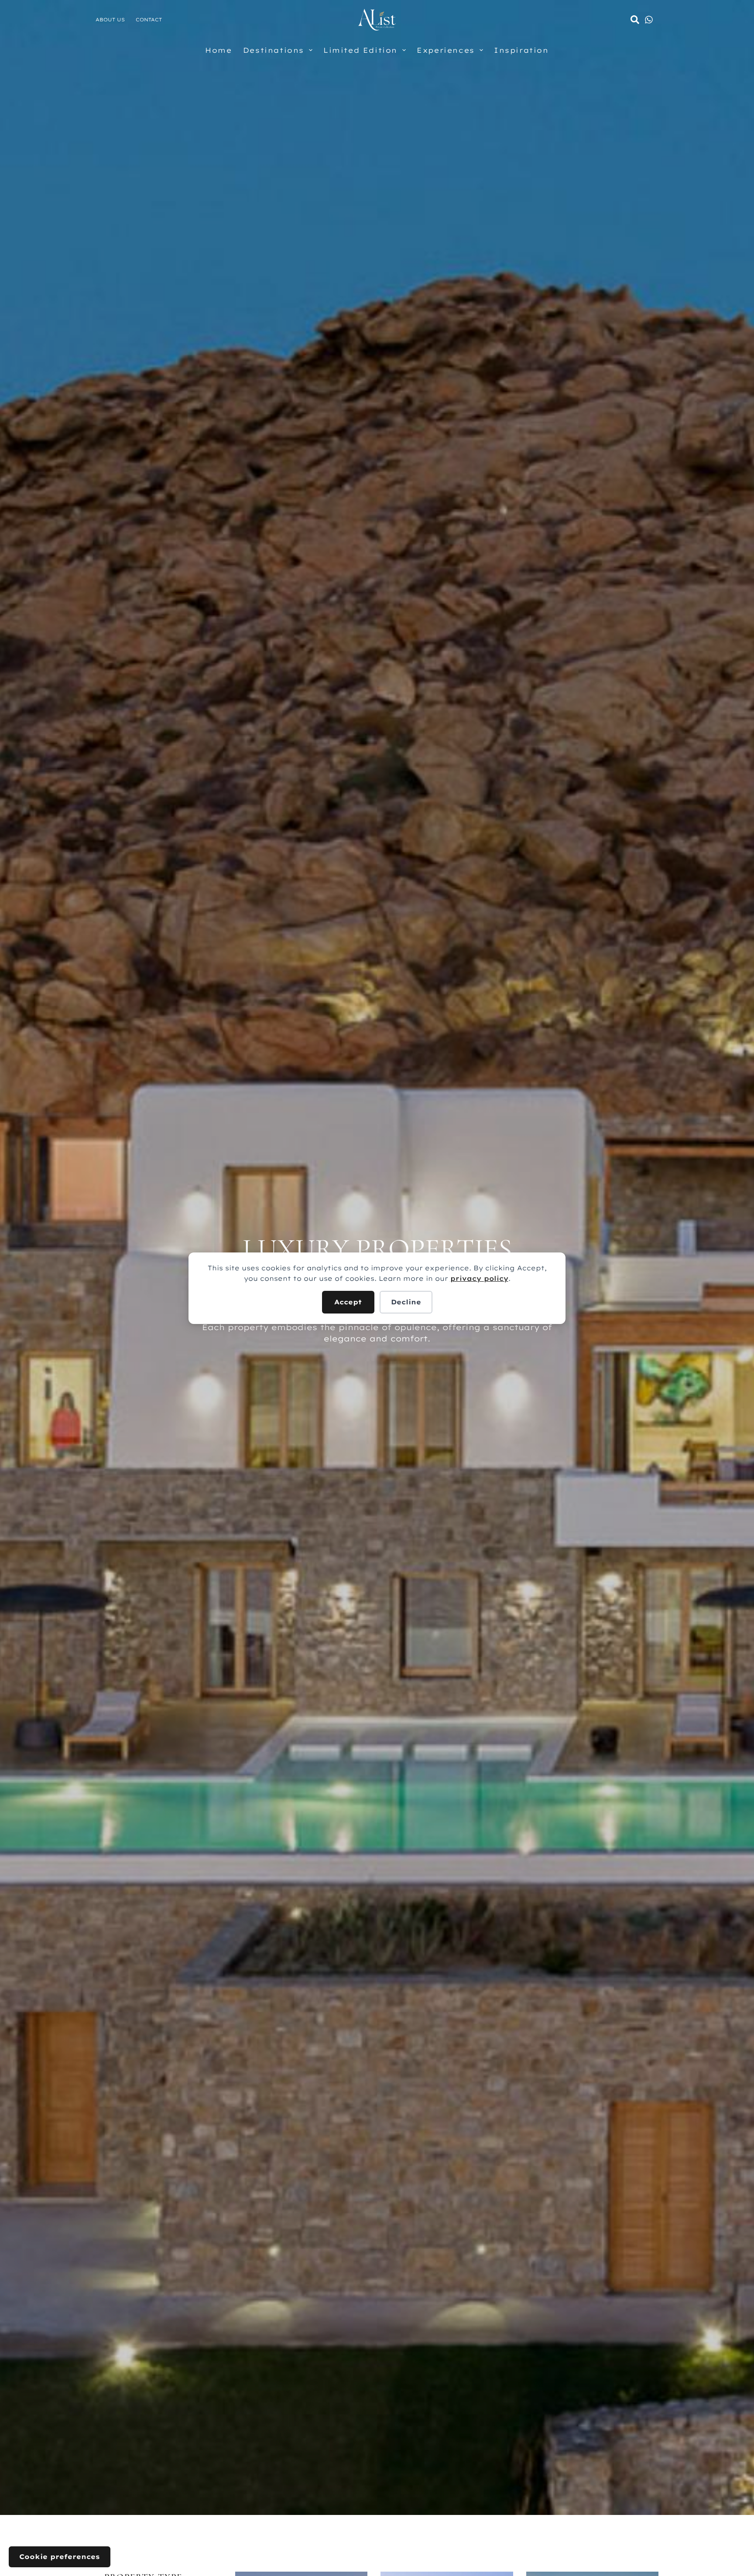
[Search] (635, 20)
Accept (348, 1302)
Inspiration (521, 50)
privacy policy (479, 1278)
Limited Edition (360, 50)
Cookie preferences (60, 2557)
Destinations (274, 50)
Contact (149, 20)
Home (218, 50)
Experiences (446, 50)
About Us (110, 20)
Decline (406, 1302)
